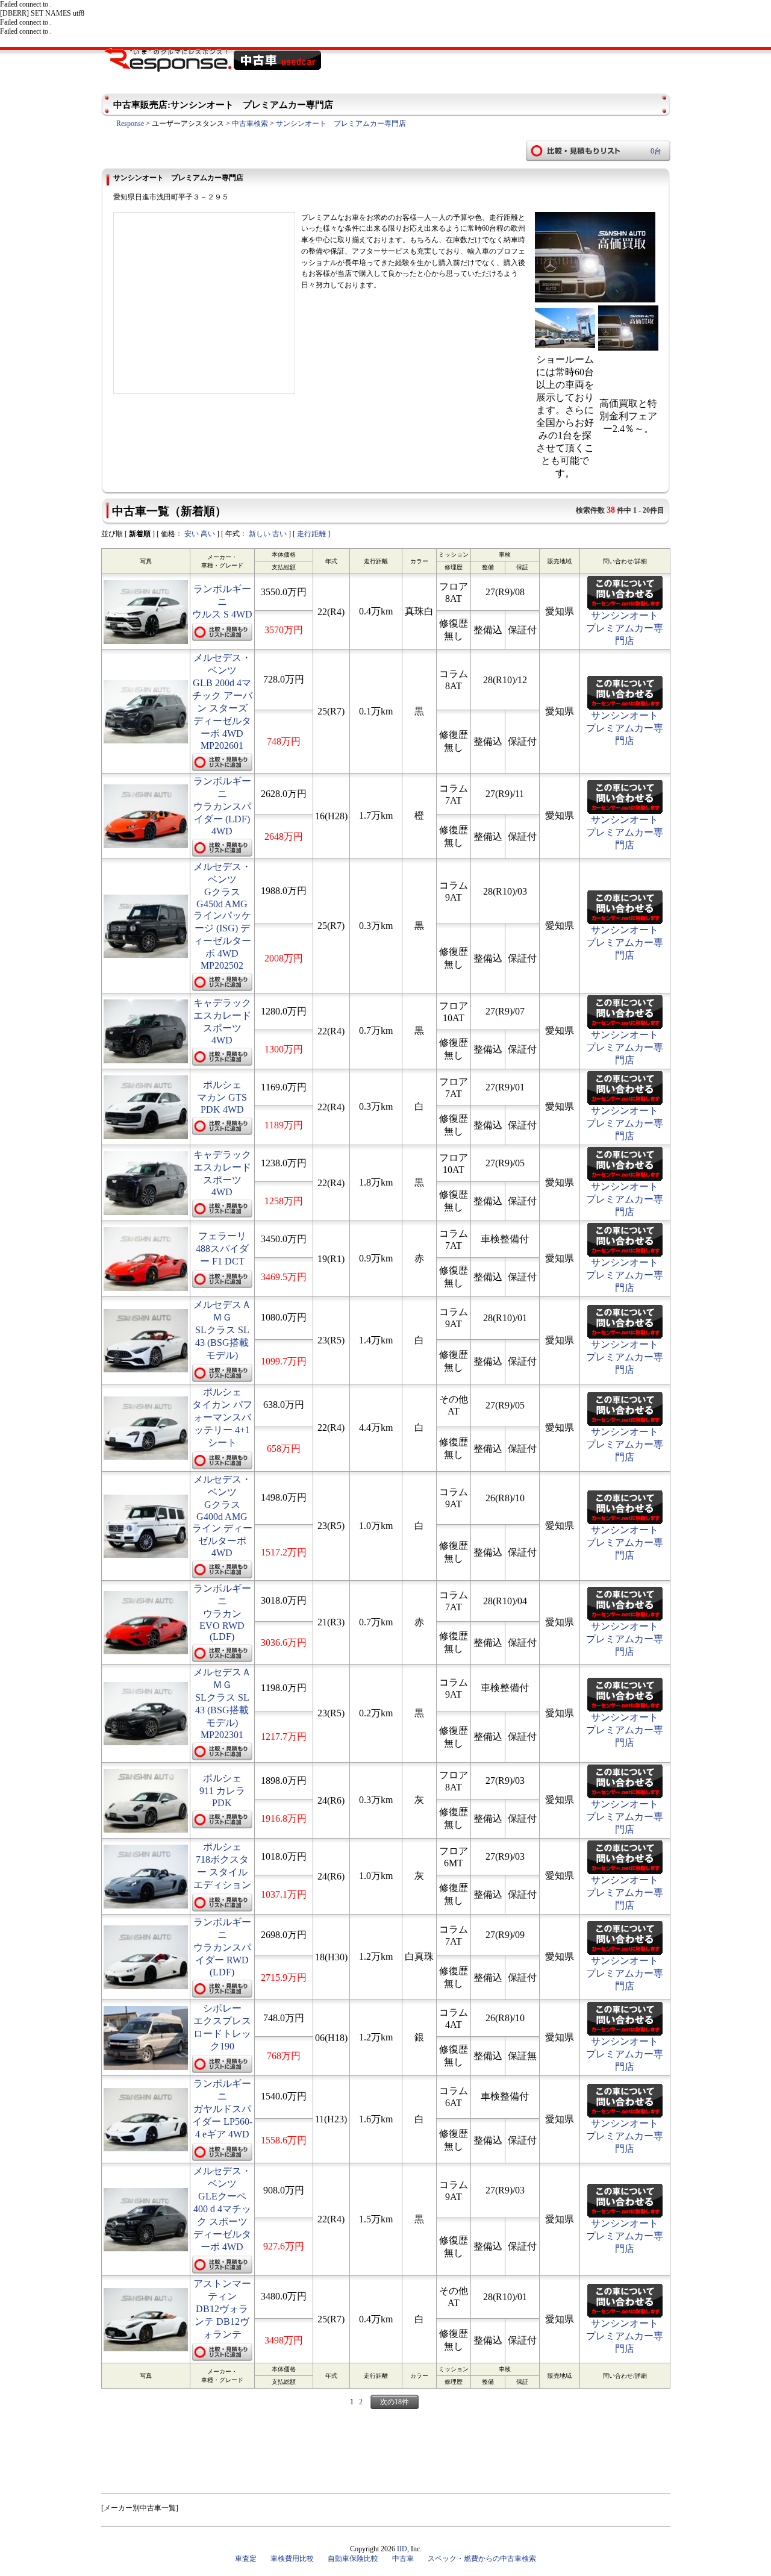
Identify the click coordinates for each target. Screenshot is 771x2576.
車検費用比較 (292, 2559)
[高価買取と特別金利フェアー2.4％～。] (628, 347)
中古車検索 (250, 123)
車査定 (246, 2559)
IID (402, 2549)
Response (130, 123)
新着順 (140, 534)
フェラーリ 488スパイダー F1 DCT (222, 1249)
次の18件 (395, 2402)
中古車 (403, 2559)
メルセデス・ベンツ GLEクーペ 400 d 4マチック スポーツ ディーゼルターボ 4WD (222, 2209)
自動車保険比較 (353, 2559)
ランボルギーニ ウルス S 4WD (222, 602)
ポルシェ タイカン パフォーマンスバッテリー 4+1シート (222, 1417)
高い (208, 534)
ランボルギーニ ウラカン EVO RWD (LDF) (222, 1612)
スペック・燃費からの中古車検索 (482, 2559)
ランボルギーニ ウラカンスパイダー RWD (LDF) (222, 1947)
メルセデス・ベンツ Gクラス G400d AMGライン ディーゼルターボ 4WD (222, 1516)
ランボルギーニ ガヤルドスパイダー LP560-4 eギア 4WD (222, 2109)
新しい (260, 534)
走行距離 (311, 534)
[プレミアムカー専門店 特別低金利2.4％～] (595, 300)
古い (279, 534)
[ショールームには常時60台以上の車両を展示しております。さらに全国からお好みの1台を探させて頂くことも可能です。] (565, 347)
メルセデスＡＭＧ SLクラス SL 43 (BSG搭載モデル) (222, 1330)
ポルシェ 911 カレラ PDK (222, 1790)
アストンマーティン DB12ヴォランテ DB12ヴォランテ (222, 2309)
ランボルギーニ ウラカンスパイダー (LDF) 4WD (222, 806)
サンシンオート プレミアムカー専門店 (341, 123)
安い (192, 534)
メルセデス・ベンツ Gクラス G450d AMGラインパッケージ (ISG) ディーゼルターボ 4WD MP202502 (222, 916)
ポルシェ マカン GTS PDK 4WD (222, 1097)
